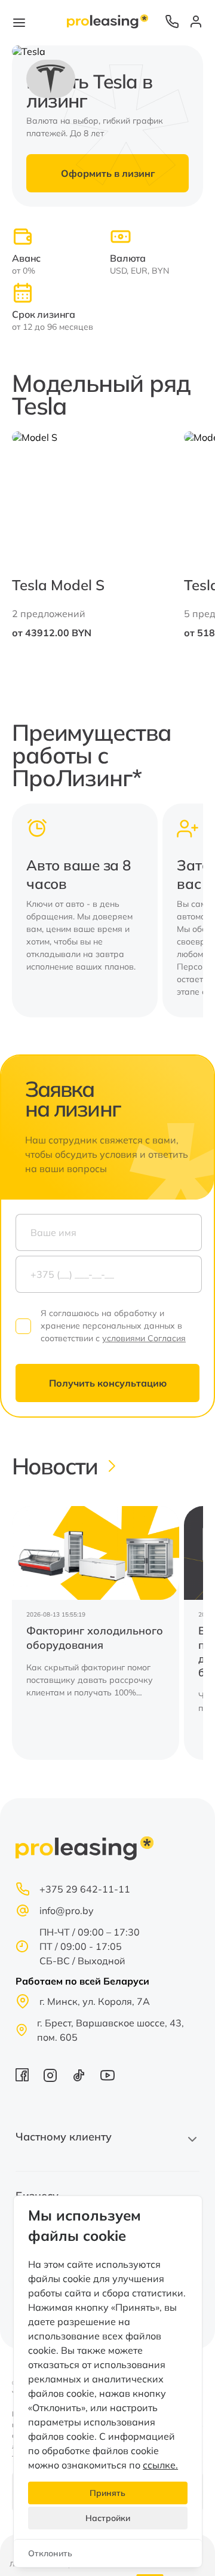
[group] (96, 1633)
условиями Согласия (144, 1338)
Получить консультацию (108, 1383)
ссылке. (160, 2465)
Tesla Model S (58, 585)
